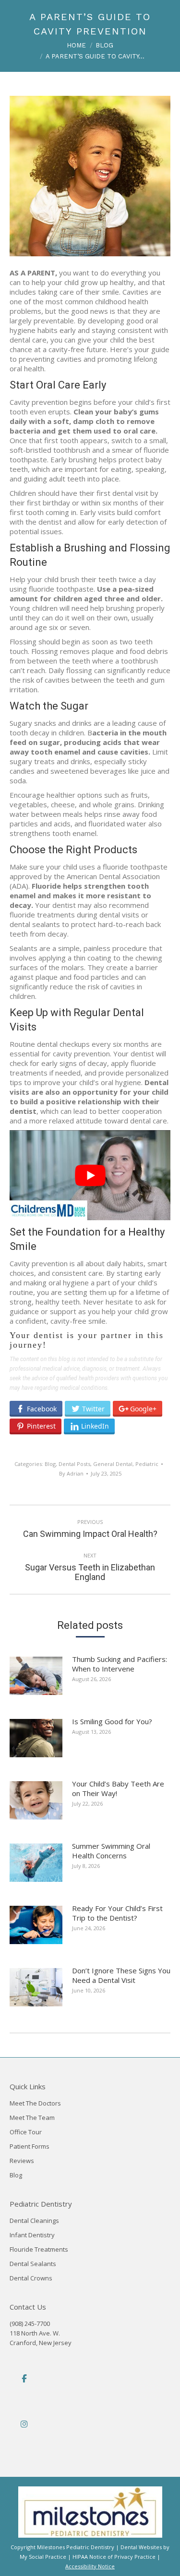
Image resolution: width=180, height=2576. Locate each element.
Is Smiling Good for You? (112, 1721)
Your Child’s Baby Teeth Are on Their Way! (118, 1788)
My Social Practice (43, 2557)
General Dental (113, 1464)
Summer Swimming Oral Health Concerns (111, 1851)
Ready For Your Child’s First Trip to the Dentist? (117, 1913)
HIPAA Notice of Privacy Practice (114, 2557)
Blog (50, 1464)
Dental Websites (141, 2547)
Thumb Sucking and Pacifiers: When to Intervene (120, 1664)
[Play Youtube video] (90, 1175)
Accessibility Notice (90, 2566)
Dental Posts (74, 1464)
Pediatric (147, 1464)
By (71, 1473)
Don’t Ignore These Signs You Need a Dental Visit (121, 1975)
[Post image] (41, 1679)
